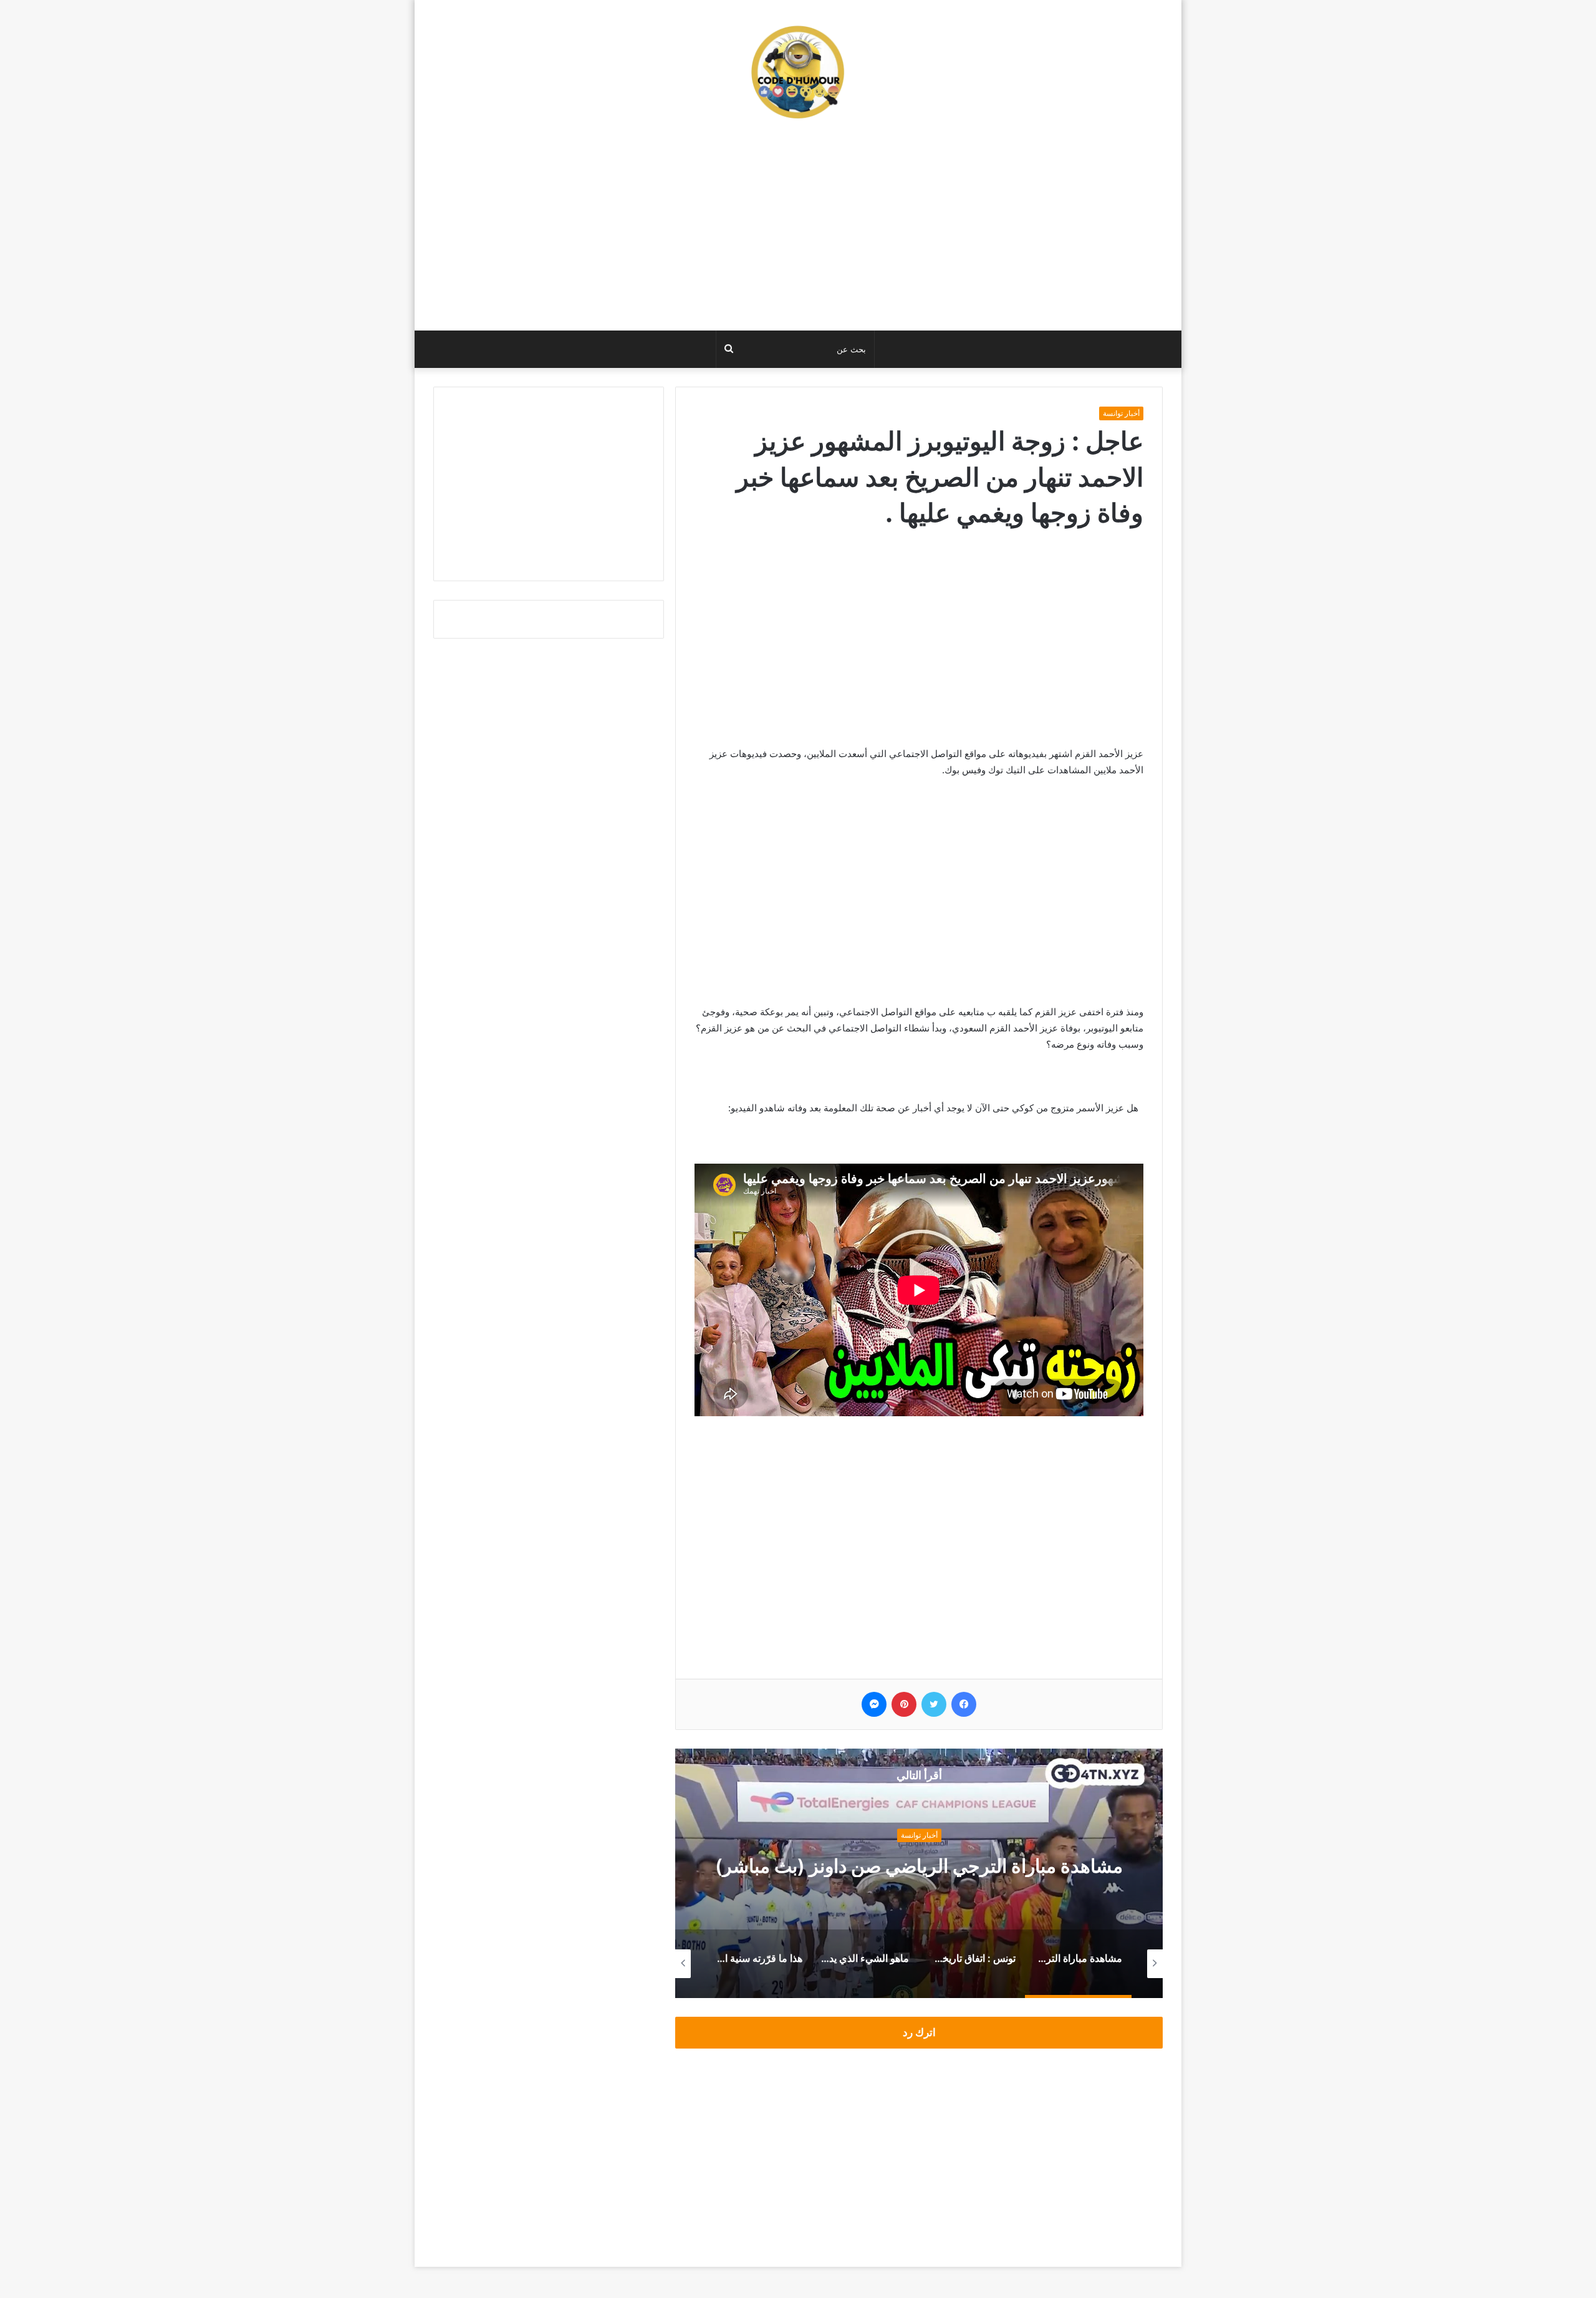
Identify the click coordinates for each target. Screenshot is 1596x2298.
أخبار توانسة (1121, 413)
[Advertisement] (798, 231)
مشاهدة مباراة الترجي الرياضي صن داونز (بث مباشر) (919, 1866)
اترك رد (919, 2032)
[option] (919, 1873)
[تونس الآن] (798, 72)
